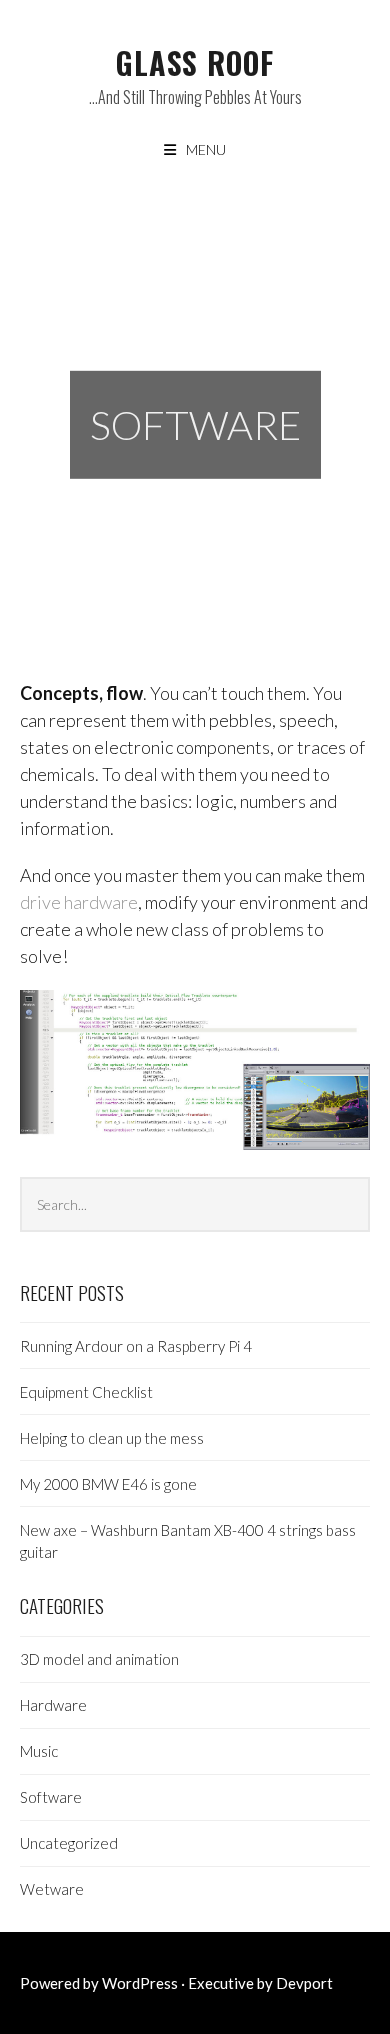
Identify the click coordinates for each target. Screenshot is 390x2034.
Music (39, 1751)
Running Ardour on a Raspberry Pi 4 (136, 1346)
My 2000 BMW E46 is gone (108, 1484)
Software (51, 1797)
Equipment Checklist (86, 1392)
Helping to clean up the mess (112, 1438)
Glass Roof (195, 62)
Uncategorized (69, 1843)
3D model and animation (99, 1659)
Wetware (52, 1889)
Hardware (53, 1705)
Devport (304, 1983)
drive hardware (79, 902)
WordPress (140, 1983)
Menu (206, 149)
